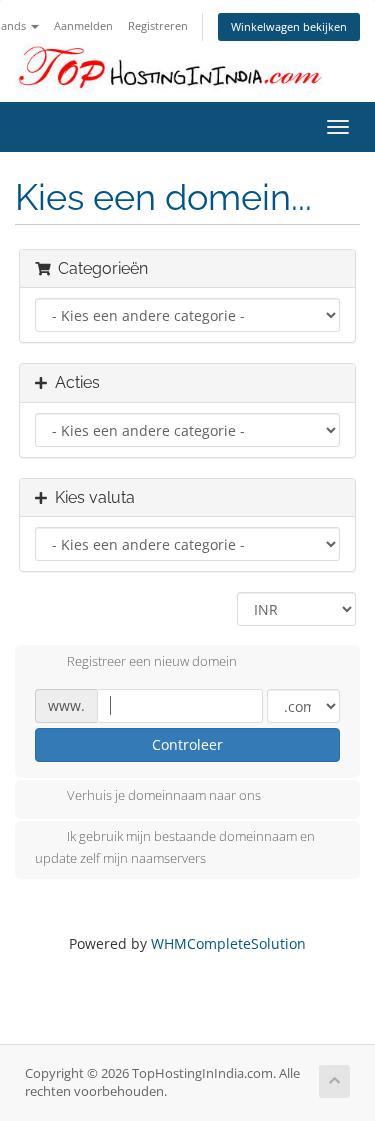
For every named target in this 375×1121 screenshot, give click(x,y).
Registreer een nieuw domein (152, 661)
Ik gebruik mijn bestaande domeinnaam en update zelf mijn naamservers (175, 848)
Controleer (187, 744)
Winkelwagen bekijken (289, 26)
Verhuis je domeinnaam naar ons (164, 796)
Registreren (158, 25)
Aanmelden (83, 25)
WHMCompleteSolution (228, 943)
